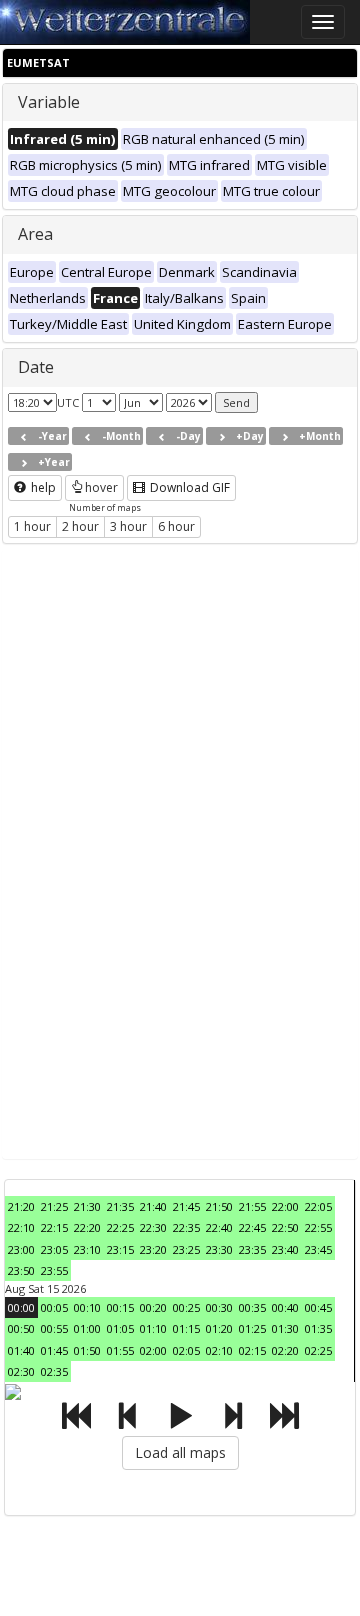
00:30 (219, 1307)
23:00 (21, 1249)
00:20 (153, 1307)
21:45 (186, 1206)
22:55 (318, 1227)
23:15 (120, 1249)
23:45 (318, 1249)
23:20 (153, 1249)
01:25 (252, 1328)
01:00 (87, 1328)
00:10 (87, 1307)
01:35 (318, 1328)
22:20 (87, 1227)
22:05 (318, 1206)
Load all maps (180, 1452)
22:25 (120, 1227)
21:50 (219, 1206)
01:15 (186, 1328)
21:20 (21, 1206)
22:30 (153, 1227)
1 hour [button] (32, 526)
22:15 (54, 1227)
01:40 (21, 1350)
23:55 (54, 1270)
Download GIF (188, 487)
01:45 (54, 1350)
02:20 (285, 1350)
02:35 (54, 1371)
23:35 (252, 1249)
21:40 (153, 1206)
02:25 (318, 1350)
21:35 (120, 1206)
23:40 (285, 1249)
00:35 (252, 1307)
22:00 (285, 1206)
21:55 (252, 1206)
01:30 (285, 1328)
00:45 (318, 1307)
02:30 (21, 1371)
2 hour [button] (80, 526)
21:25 (54, 1206)
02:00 (153, 1350)
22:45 (252, 1227)
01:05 (120, 1328)
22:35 (186, 1227)
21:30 (87, 1206)
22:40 (219, 1227)
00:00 (21, 1307)
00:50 (21, 1328)
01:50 (87, 1350)
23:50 (21, 1270)
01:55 (120, 1350)
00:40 (285, 1307)
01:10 (153, 1328)
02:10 (219, 1350)
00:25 (186, 1307)
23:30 (219, 1249)
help (42, 487)
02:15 (252, 1350)
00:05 (54, 1307)
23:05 (54, 1249)
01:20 (219, 1328)
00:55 (54, 1328)
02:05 (186, 1350)
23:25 (186, 1249)
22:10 (21, 1227)
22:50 (285, 1227)
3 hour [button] (128, 526)
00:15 (120, 1307)
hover (101, 487)
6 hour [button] (176, 526)
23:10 (87, 1249)
